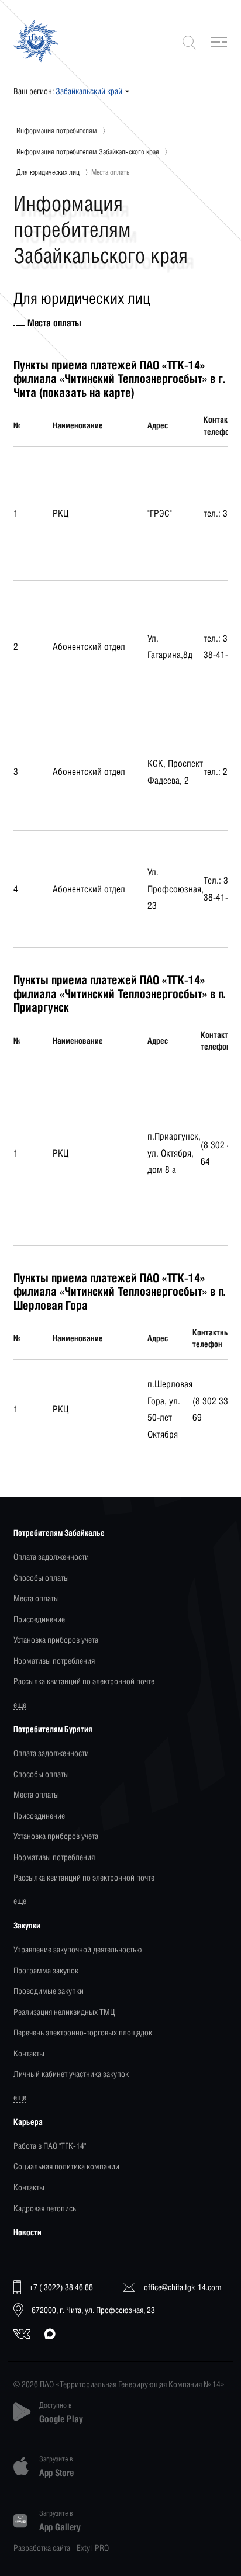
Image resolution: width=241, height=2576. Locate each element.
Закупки (27, 1925)
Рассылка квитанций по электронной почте (84, 1681)
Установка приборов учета (56, 1640)
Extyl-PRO (93, 2548)
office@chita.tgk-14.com (183, 2287)
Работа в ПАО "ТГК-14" (50, 2146)
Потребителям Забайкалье (59, 1533)
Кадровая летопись (45, 2208)
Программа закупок (46, 1970)
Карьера (28, 2122)
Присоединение (39, 1619)
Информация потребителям (57, 131)
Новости (27, 2232)
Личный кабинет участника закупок (71, 2074)
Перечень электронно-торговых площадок (83, 2032)
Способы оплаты (41, 1578)
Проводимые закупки (49, 1991)
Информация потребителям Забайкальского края (88, 152)
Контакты (29, 2053)
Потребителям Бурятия (53, 1729)
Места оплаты (36, 1598)
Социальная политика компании (66, 2166)
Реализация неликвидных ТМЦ (64, 2012)
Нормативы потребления (54, 1661)
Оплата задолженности (51, 1557)
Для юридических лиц (48, 172)
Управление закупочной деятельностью (78, 1949)
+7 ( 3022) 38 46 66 (61, 2287)
